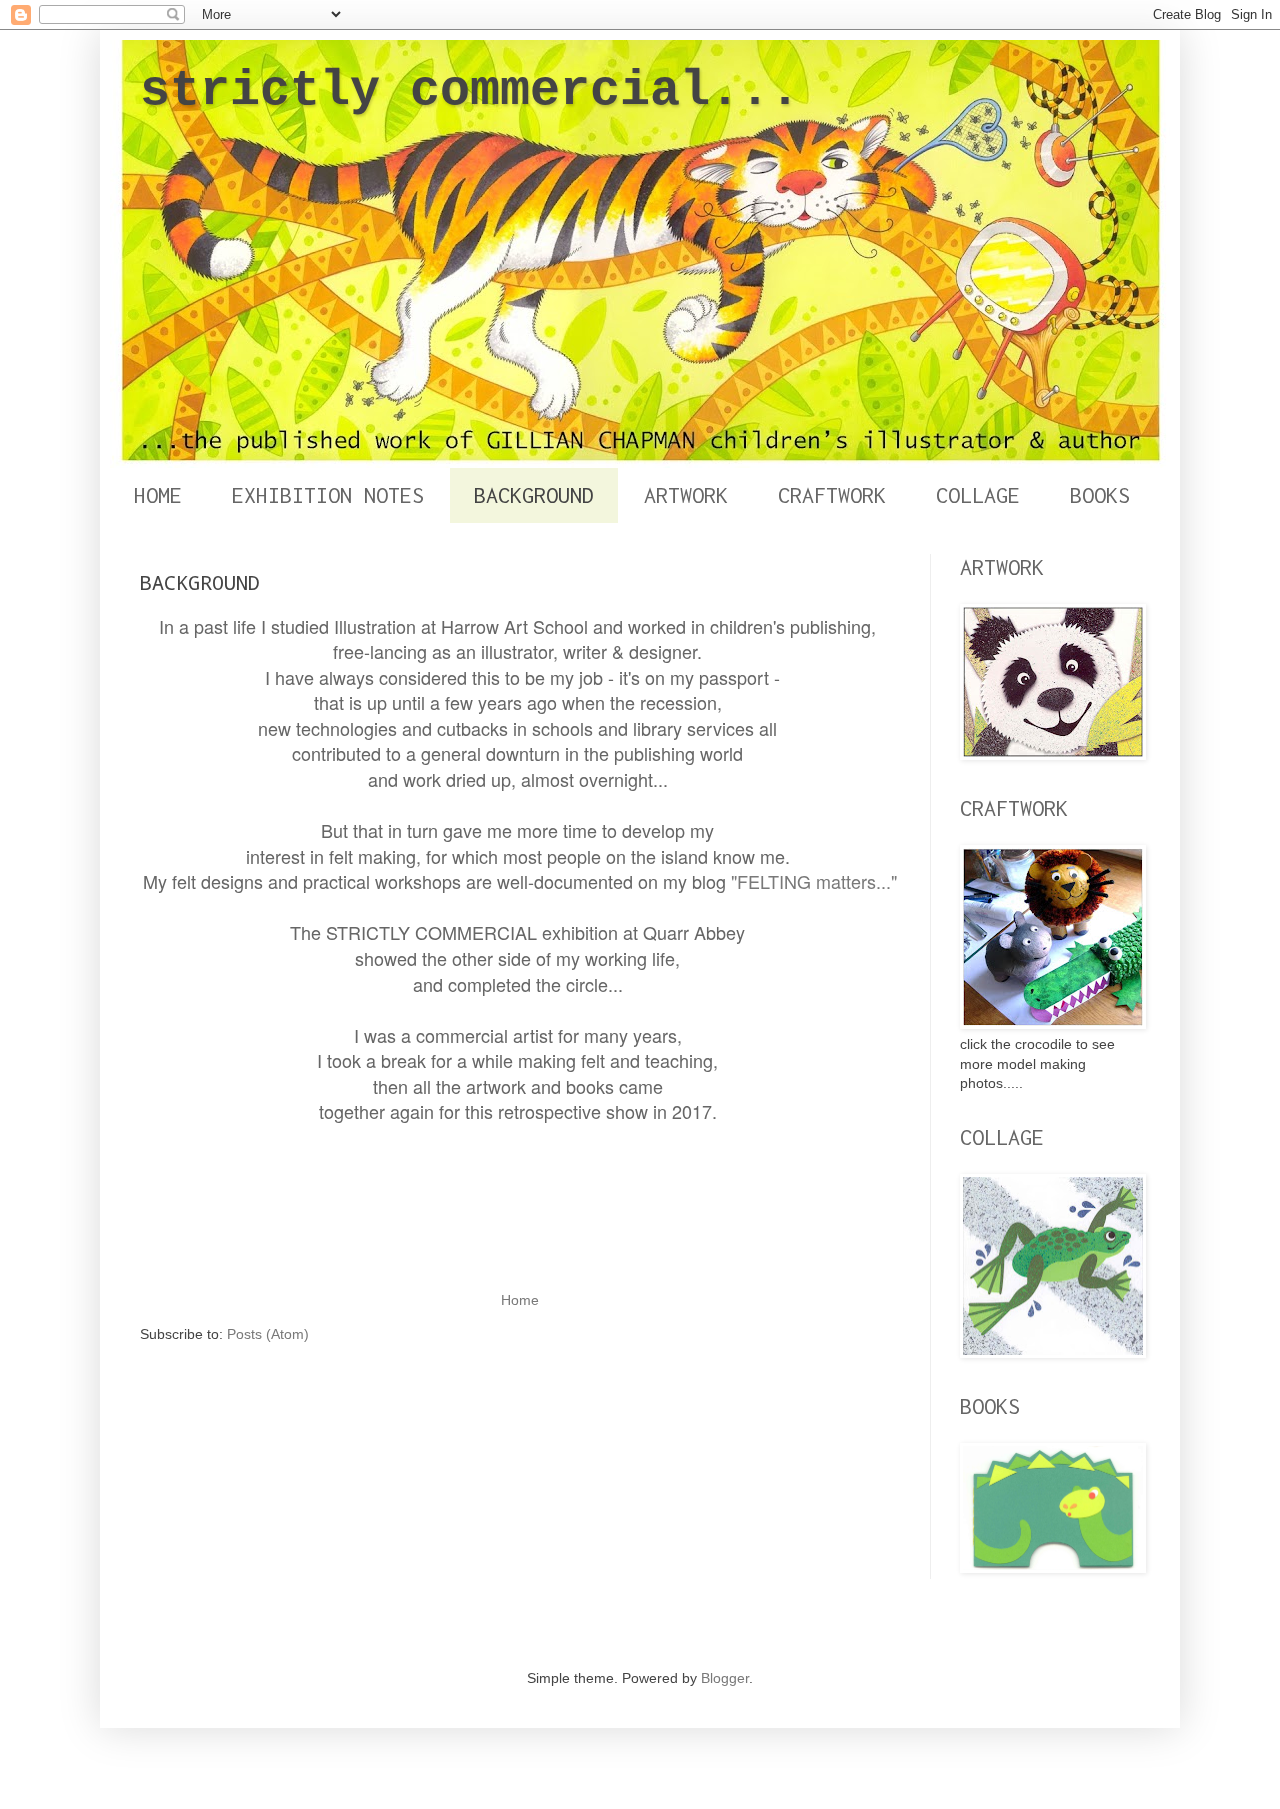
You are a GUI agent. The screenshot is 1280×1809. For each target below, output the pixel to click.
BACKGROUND (534, 495)
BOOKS (1100, 495)
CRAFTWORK (832, 495)
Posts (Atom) (268, 1334)
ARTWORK (686, 495)
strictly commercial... (470, 90)
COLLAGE (978, 495)
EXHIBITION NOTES (328, 495)
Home (520, 1300)
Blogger (725, 1678)
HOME (158, 495)
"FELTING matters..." (814, 881)
